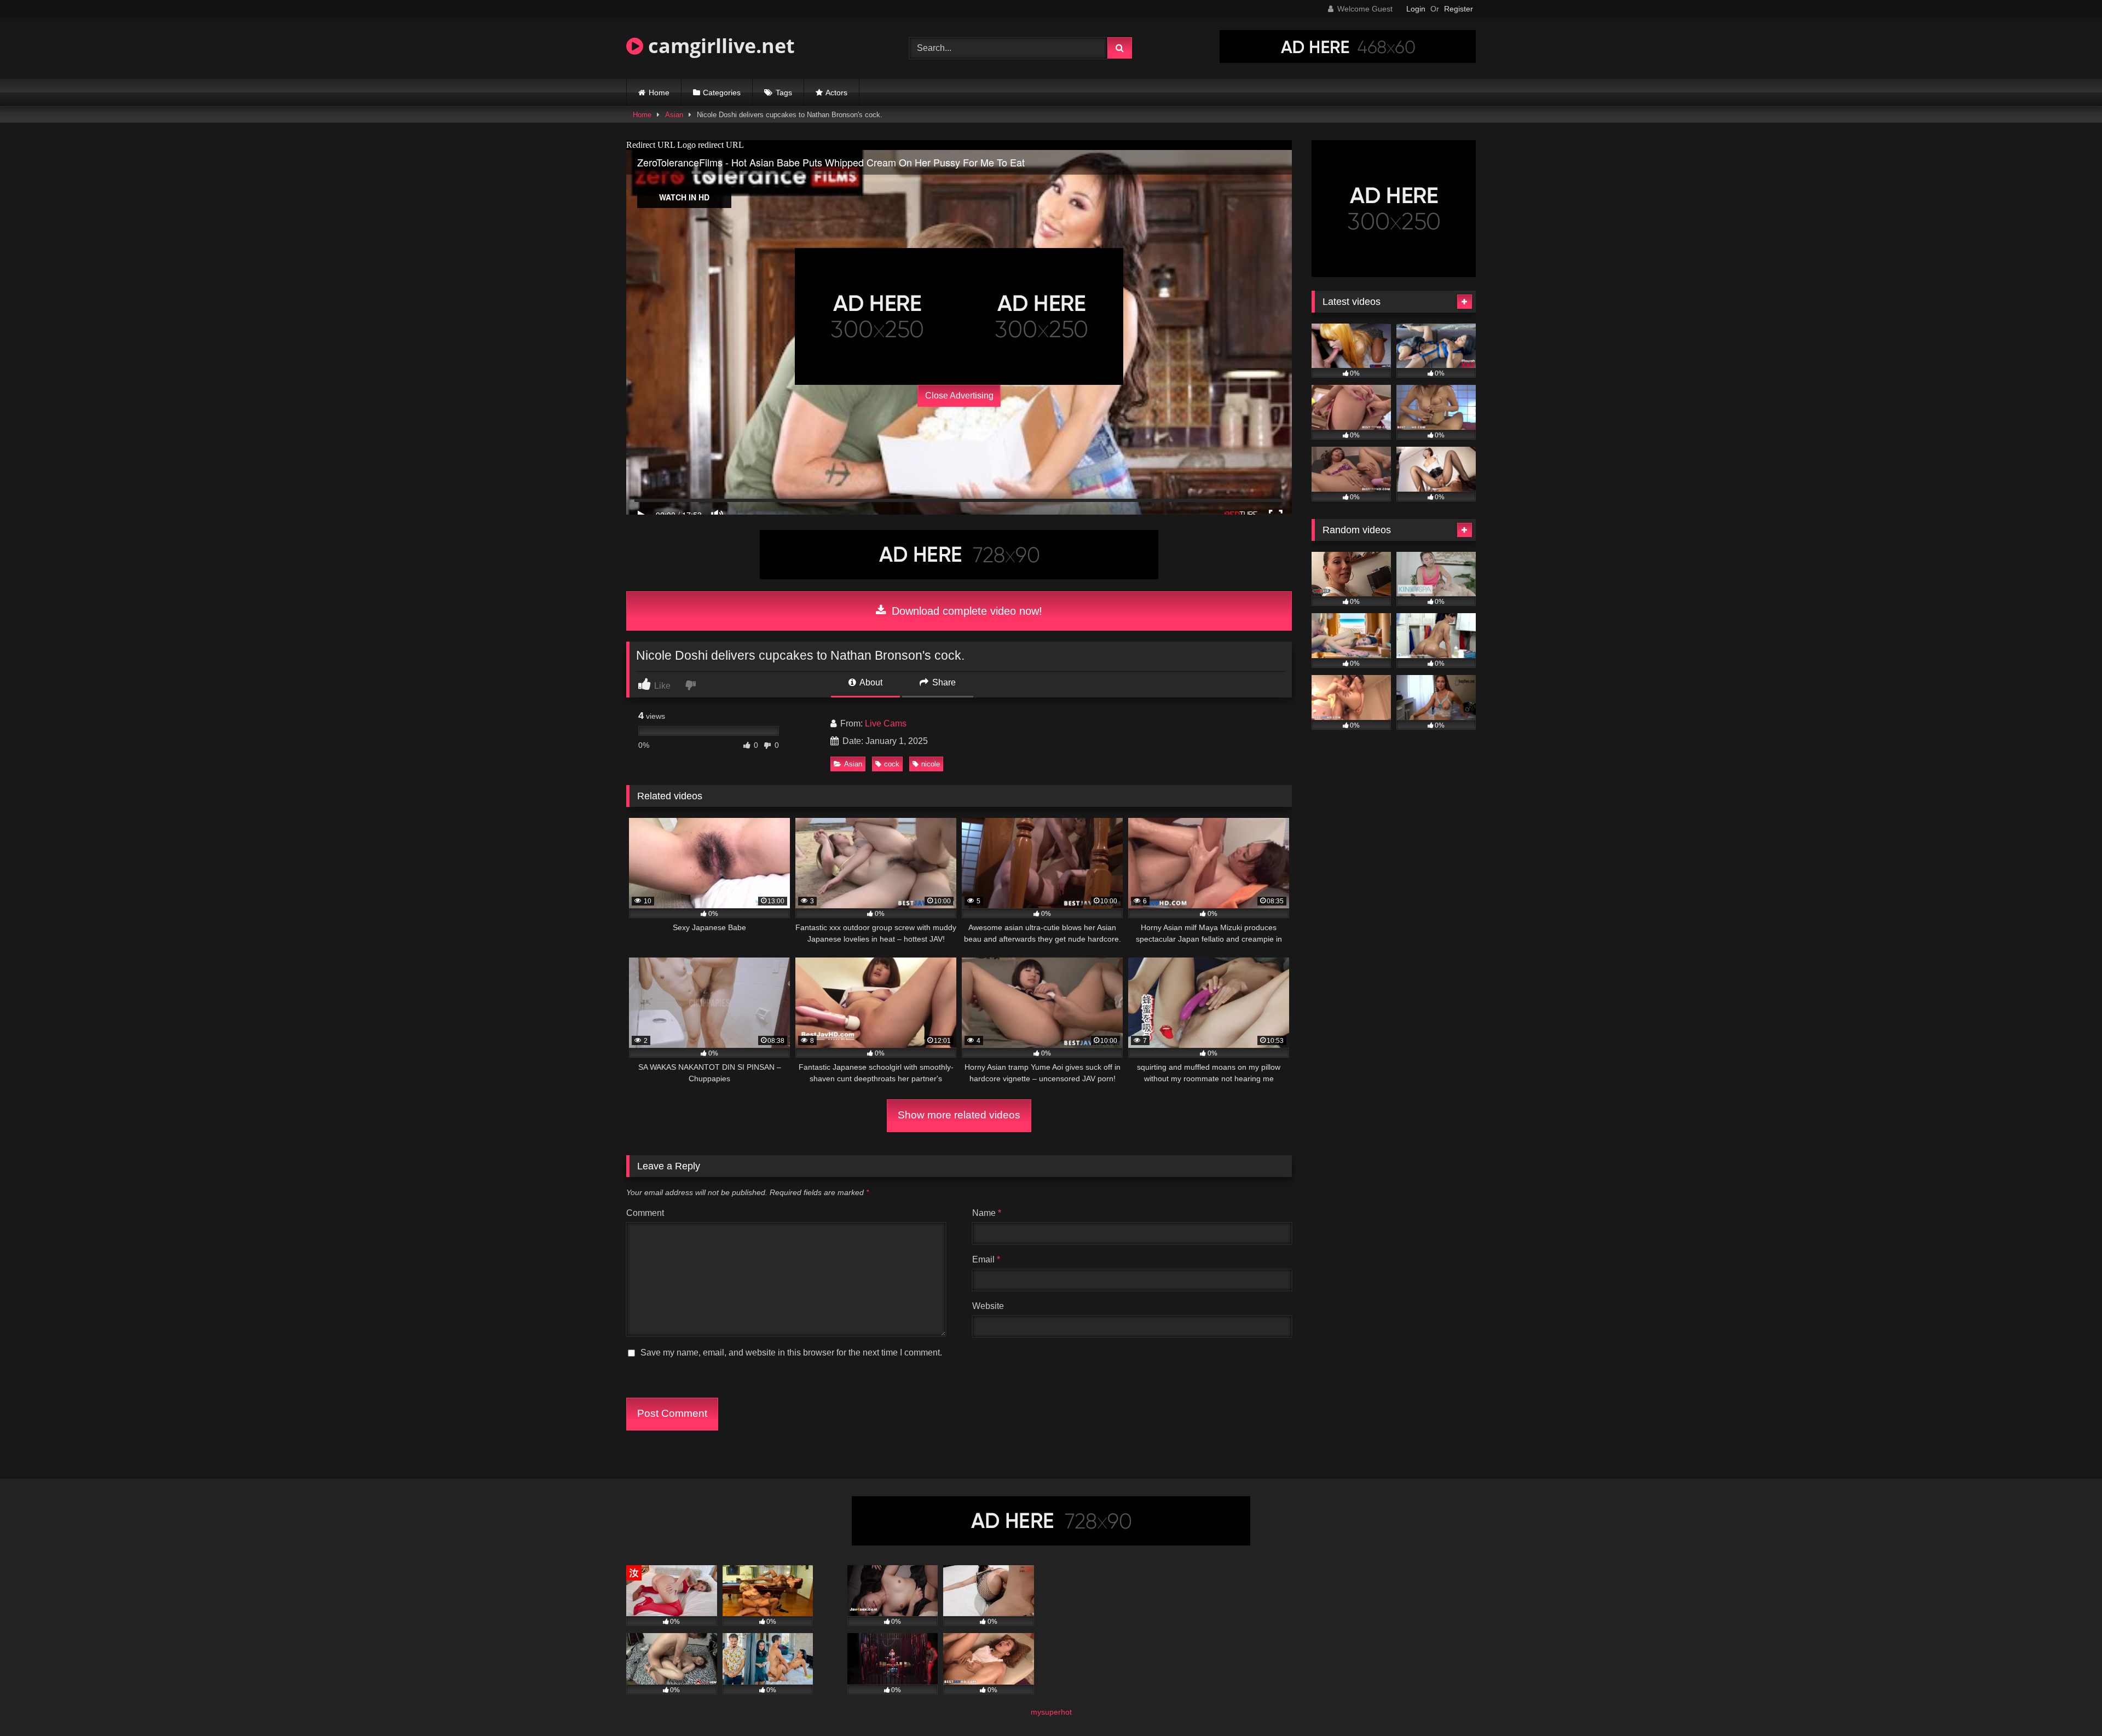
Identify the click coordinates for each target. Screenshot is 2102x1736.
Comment (645, 1213)
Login (1416, 9)
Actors (836, 93)
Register (1459, 9)
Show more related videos (959, 1115)
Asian (674, 115)
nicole (931, 764)
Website (988, 1306)
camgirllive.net (719, 46)
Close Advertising (959, 396)
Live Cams (886, 723)
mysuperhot (1051, 1712)
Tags (784, 93)
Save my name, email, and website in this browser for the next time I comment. (791, 1353)
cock (892, 764)
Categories (722, 93)
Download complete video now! (965, 611)
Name (987, 1213)
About (870, 682)
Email (986, 1259)
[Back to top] (2068, 1703)
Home (659, 93)
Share (943, 682)
